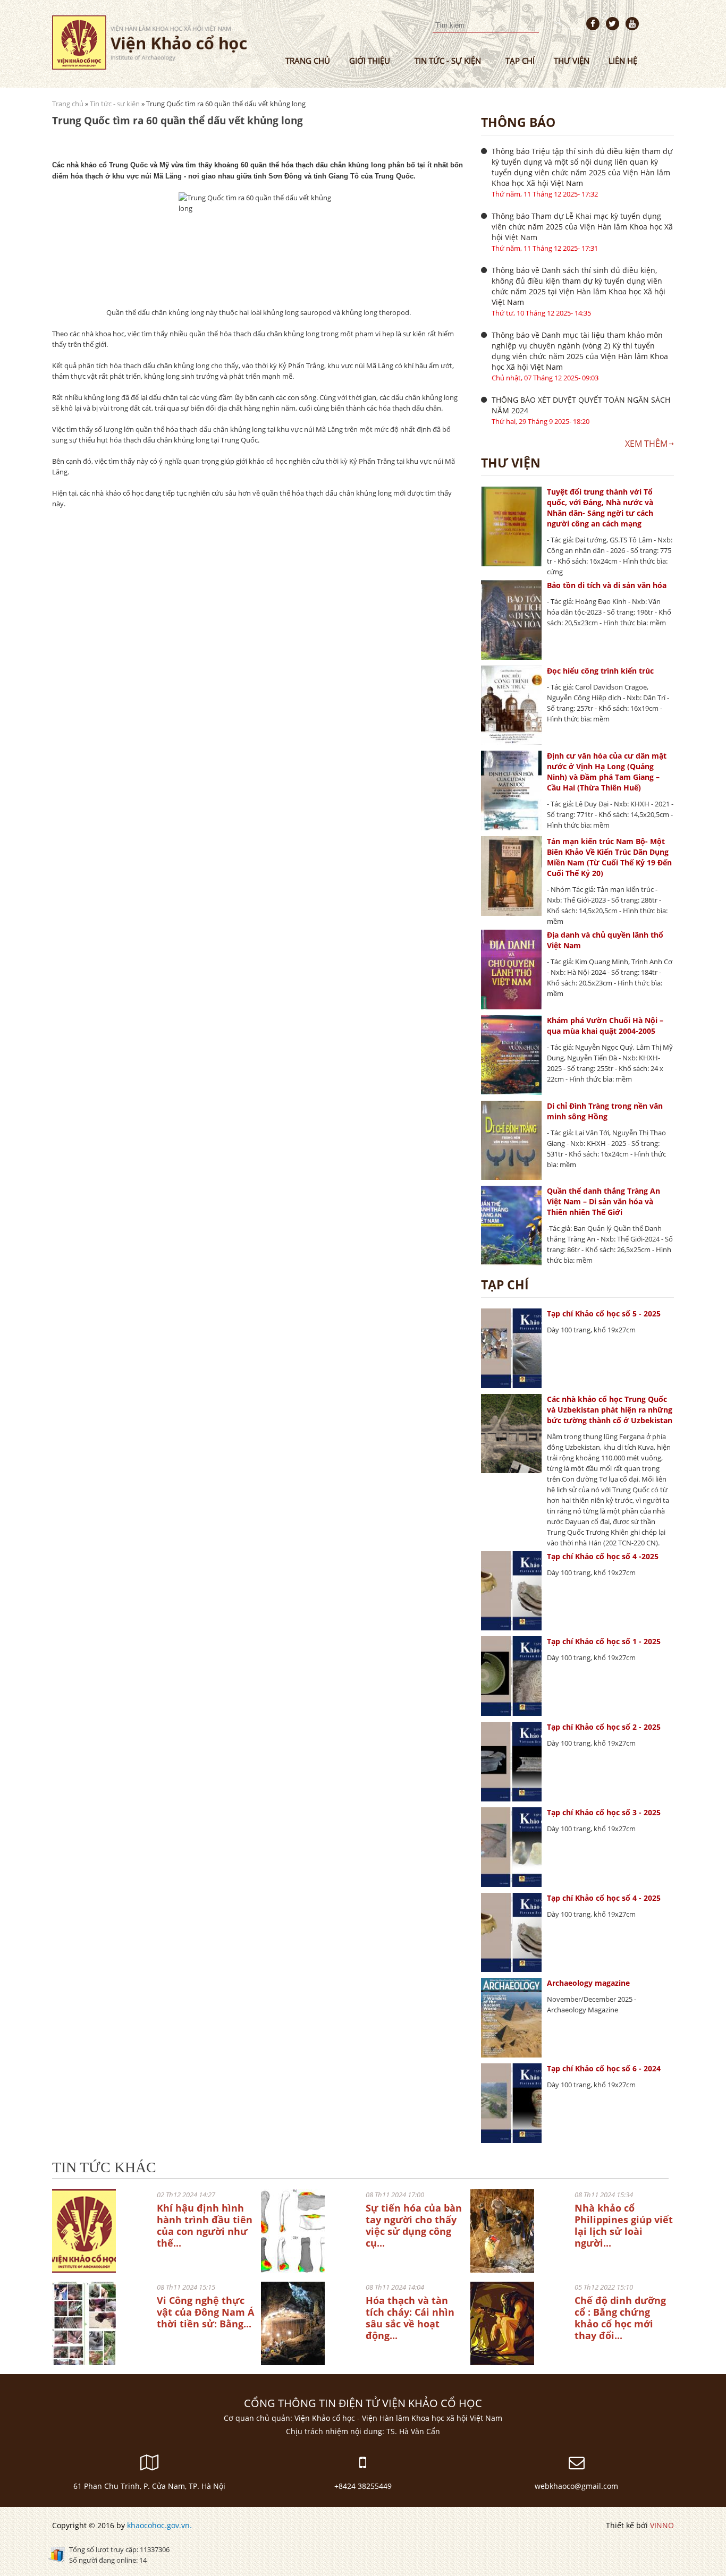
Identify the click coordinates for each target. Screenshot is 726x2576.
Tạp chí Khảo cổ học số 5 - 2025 (604, 1313)
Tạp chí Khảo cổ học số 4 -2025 (603, 1556)
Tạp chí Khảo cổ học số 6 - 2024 (604, 2068)
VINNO (662, 2525)
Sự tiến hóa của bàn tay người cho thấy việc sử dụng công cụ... (414, 2225)
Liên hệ (623, 61)
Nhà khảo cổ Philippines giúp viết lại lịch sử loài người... (624, 2225)
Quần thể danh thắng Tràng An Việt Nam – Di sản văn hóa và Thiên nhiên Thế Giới (603, 1201)
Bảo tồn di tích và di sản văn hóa (607, 585)
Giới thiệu (370, 61)
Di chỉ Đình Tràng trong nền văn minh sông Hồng (605, 1111)
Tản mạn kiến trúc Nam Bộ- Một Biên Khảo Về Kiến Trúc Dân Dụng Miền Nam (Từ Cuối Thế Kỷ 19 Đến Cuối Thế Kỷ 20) (609, 857)
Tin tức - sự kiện (448, 61)
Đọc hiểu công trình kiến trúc (600, 671)
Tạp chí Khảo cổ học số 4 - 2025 (604, 1898)
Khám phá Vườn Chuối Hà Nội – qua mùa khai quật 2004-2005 (605, 1026)
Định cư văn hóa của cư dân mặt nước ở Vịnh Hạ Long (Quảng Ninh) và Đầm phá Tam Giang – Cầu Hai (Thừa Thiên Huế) (607, 772)
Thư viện (572, 61)
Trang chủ (308, 61)
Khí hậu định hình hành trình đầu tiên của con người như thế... (205, 2225)
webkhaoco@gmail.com (576, 2486)
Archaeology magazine (588, 1983)
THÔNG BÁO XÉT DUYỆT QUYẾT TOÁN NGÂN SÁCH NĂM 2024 (581, 405)
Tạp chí (520, 61)
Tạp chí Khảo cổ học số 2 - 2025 (604, 1727)
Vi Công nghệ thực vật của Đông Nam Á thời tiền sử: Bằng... (205, 2312)
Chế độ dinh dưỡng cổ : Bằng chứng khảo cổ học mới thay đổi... (620, 2318)
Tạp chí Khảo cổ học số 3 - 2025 (604, 1812)
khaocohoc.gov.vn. (159, 2525)
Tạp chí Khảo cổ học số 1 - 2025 (604, 1641)
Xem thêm (646, 444)
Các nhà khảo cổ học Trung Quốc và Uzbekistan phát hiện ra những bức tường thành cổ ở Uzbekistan (610, 1410)
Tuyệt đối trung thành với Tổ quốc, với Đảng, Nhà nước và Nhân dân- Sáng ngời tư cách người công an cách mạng (600, 508)
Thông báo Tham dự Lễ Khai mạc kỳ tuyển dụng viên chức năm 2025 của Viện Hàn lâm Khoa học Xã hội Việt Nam (582, 227)
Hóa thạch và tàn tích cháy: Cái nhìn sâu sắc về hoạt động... (410, 2318)
